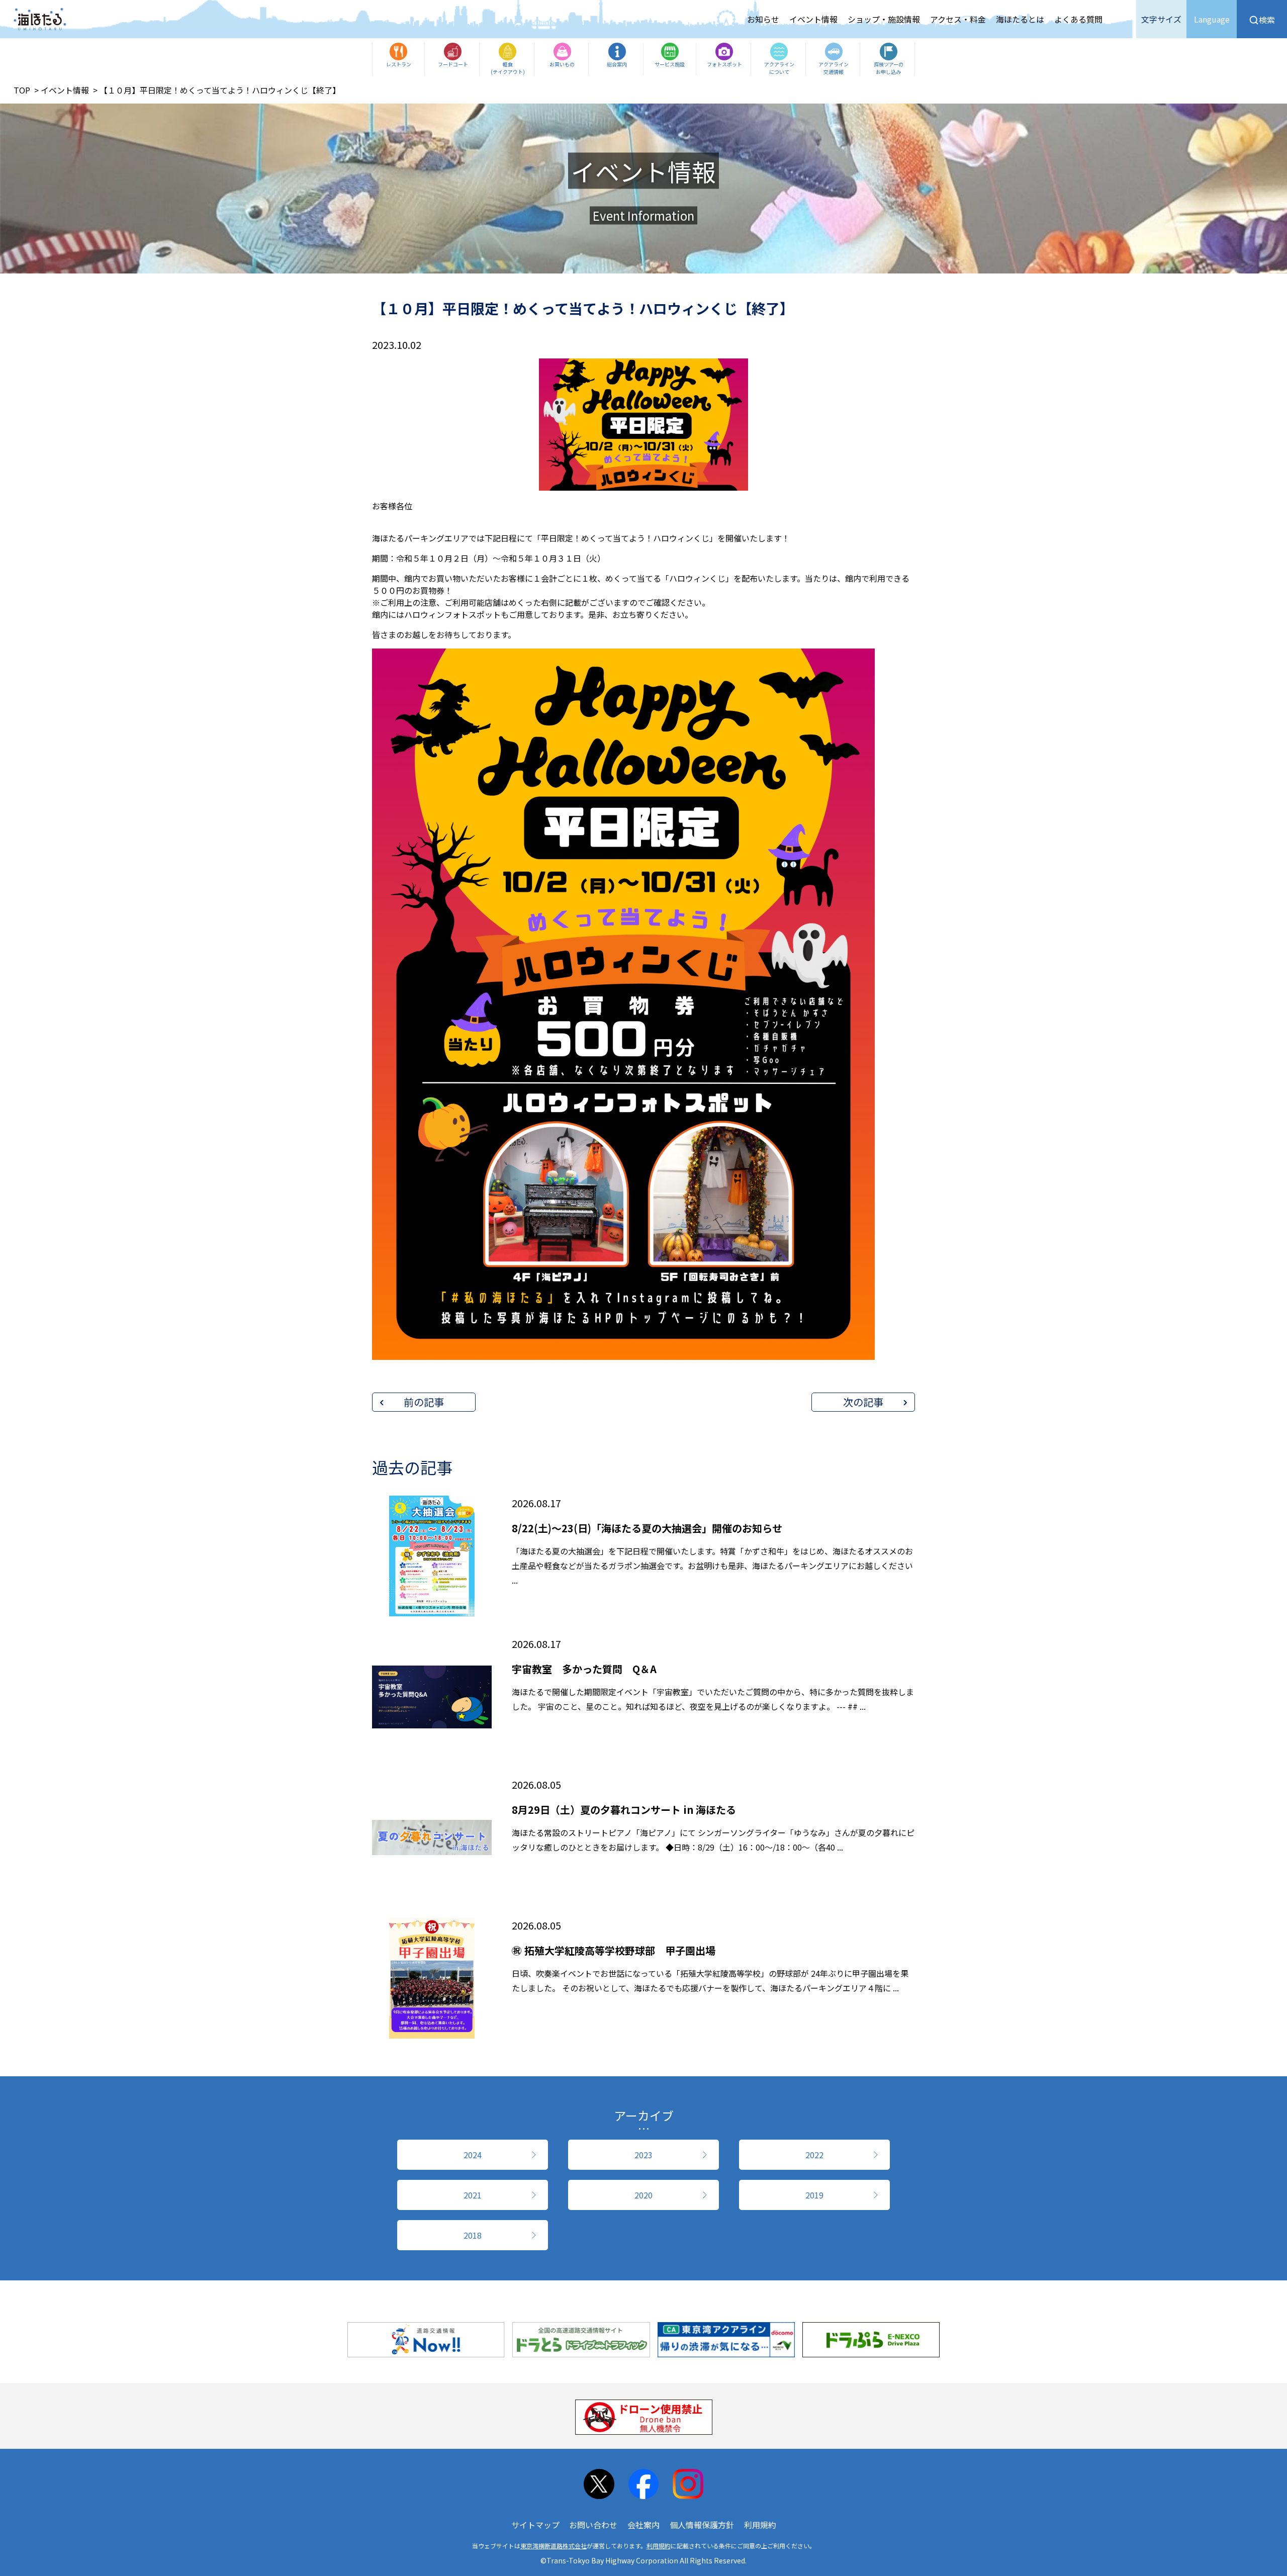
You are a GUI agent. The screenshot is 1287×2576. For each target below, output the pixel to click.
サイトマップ (535, 2525)
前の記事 (424, 1402)
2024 (473, 2155)
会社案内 (643, 2525)
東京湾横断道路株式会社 (554, 2546)
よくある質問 (1078, 19)
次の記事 (863, 1402)
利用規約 (760, 2525)
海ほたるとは (1020, 19)
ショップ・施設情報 (884, 19)
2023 (643, 2155)
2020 (643, 2195)
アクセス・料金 (958, 19)
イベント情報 (813, 19)
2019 (814, 2195)
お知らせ (763, 19)
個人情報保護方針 (702, 2525)
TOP (22, 90)
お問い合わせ (593, 2525)
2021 (473, 2195)
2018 (473, 2235)
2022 (814, 2155)
